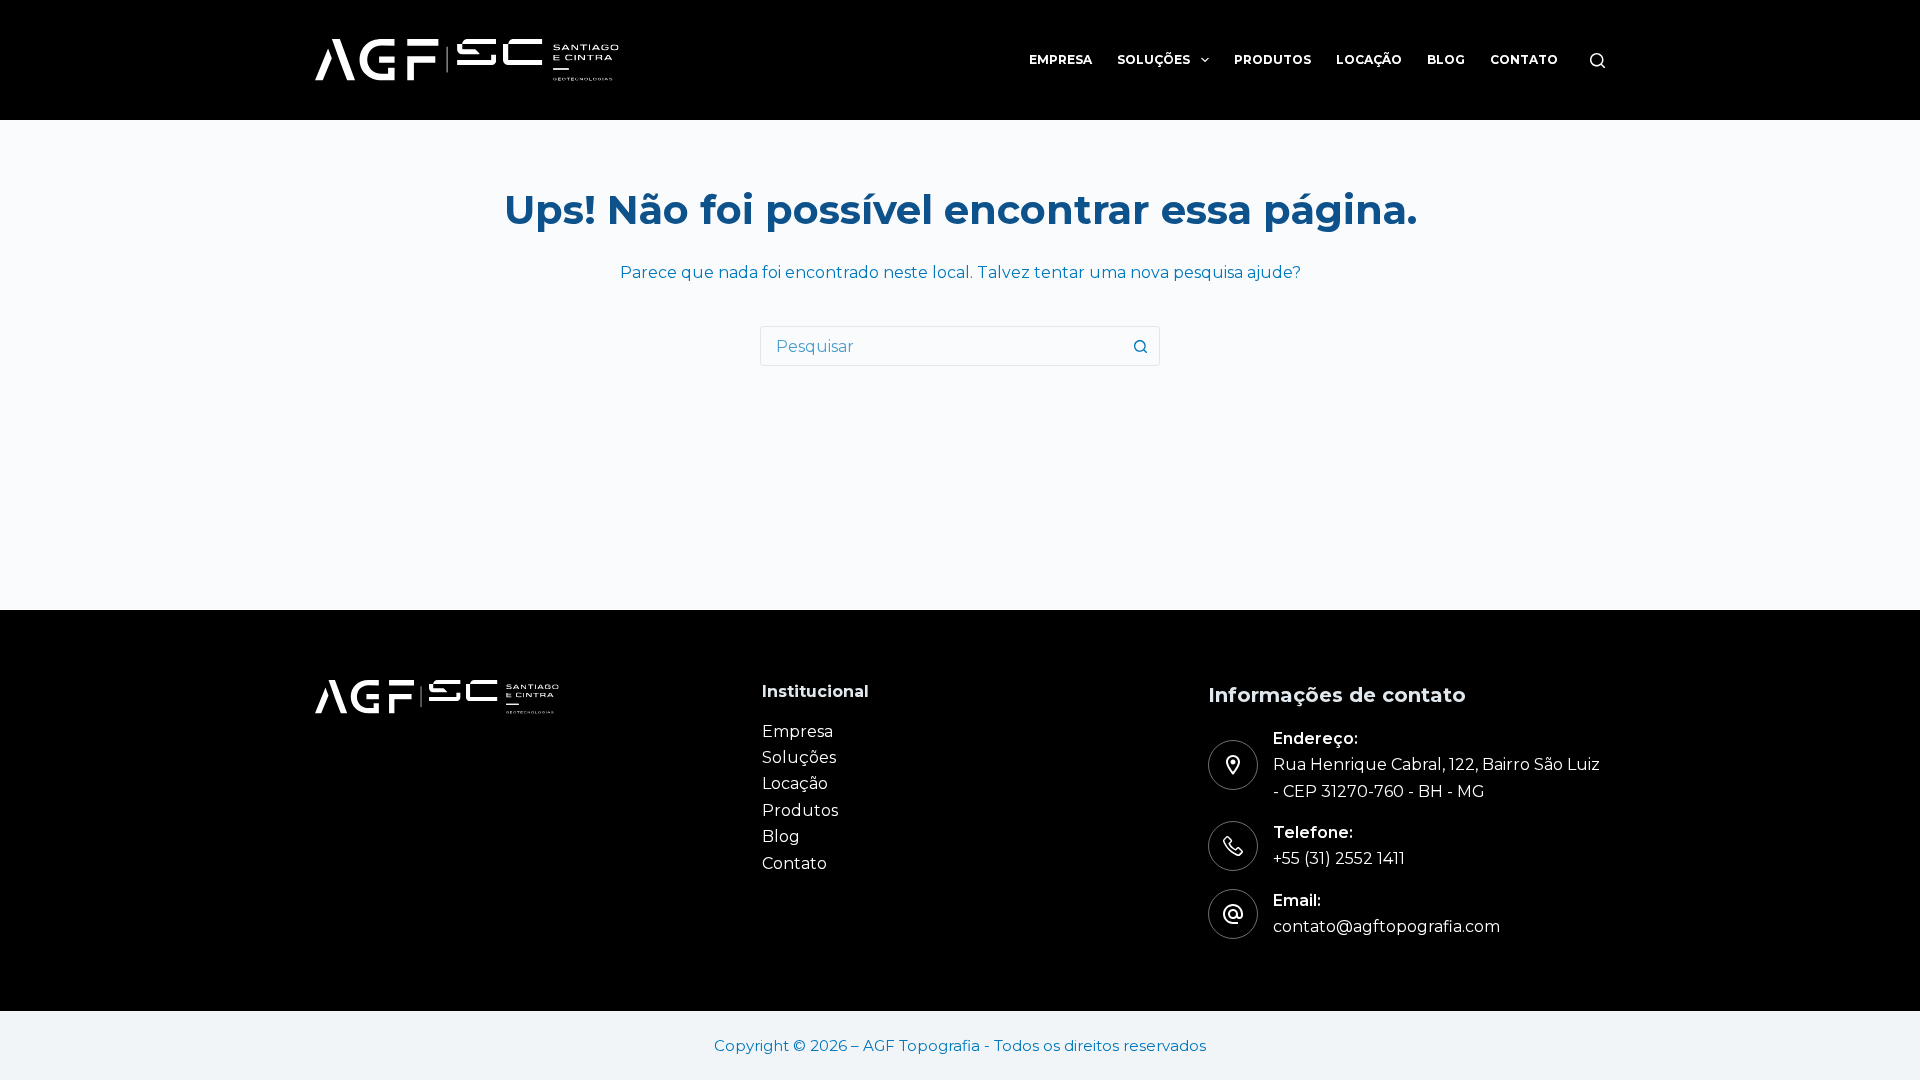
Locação (1369, 59)
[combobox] (941, 346)
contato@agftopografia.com (1386, 926)
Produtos (1272, 59)
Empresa (1060, 59)
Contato (1524, 59)
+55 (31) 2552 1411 (1339, 858)
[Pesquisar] (1597, 60)
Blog (1446, 59)
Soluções (1153, 59)
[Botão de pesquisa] (1140, 346)
